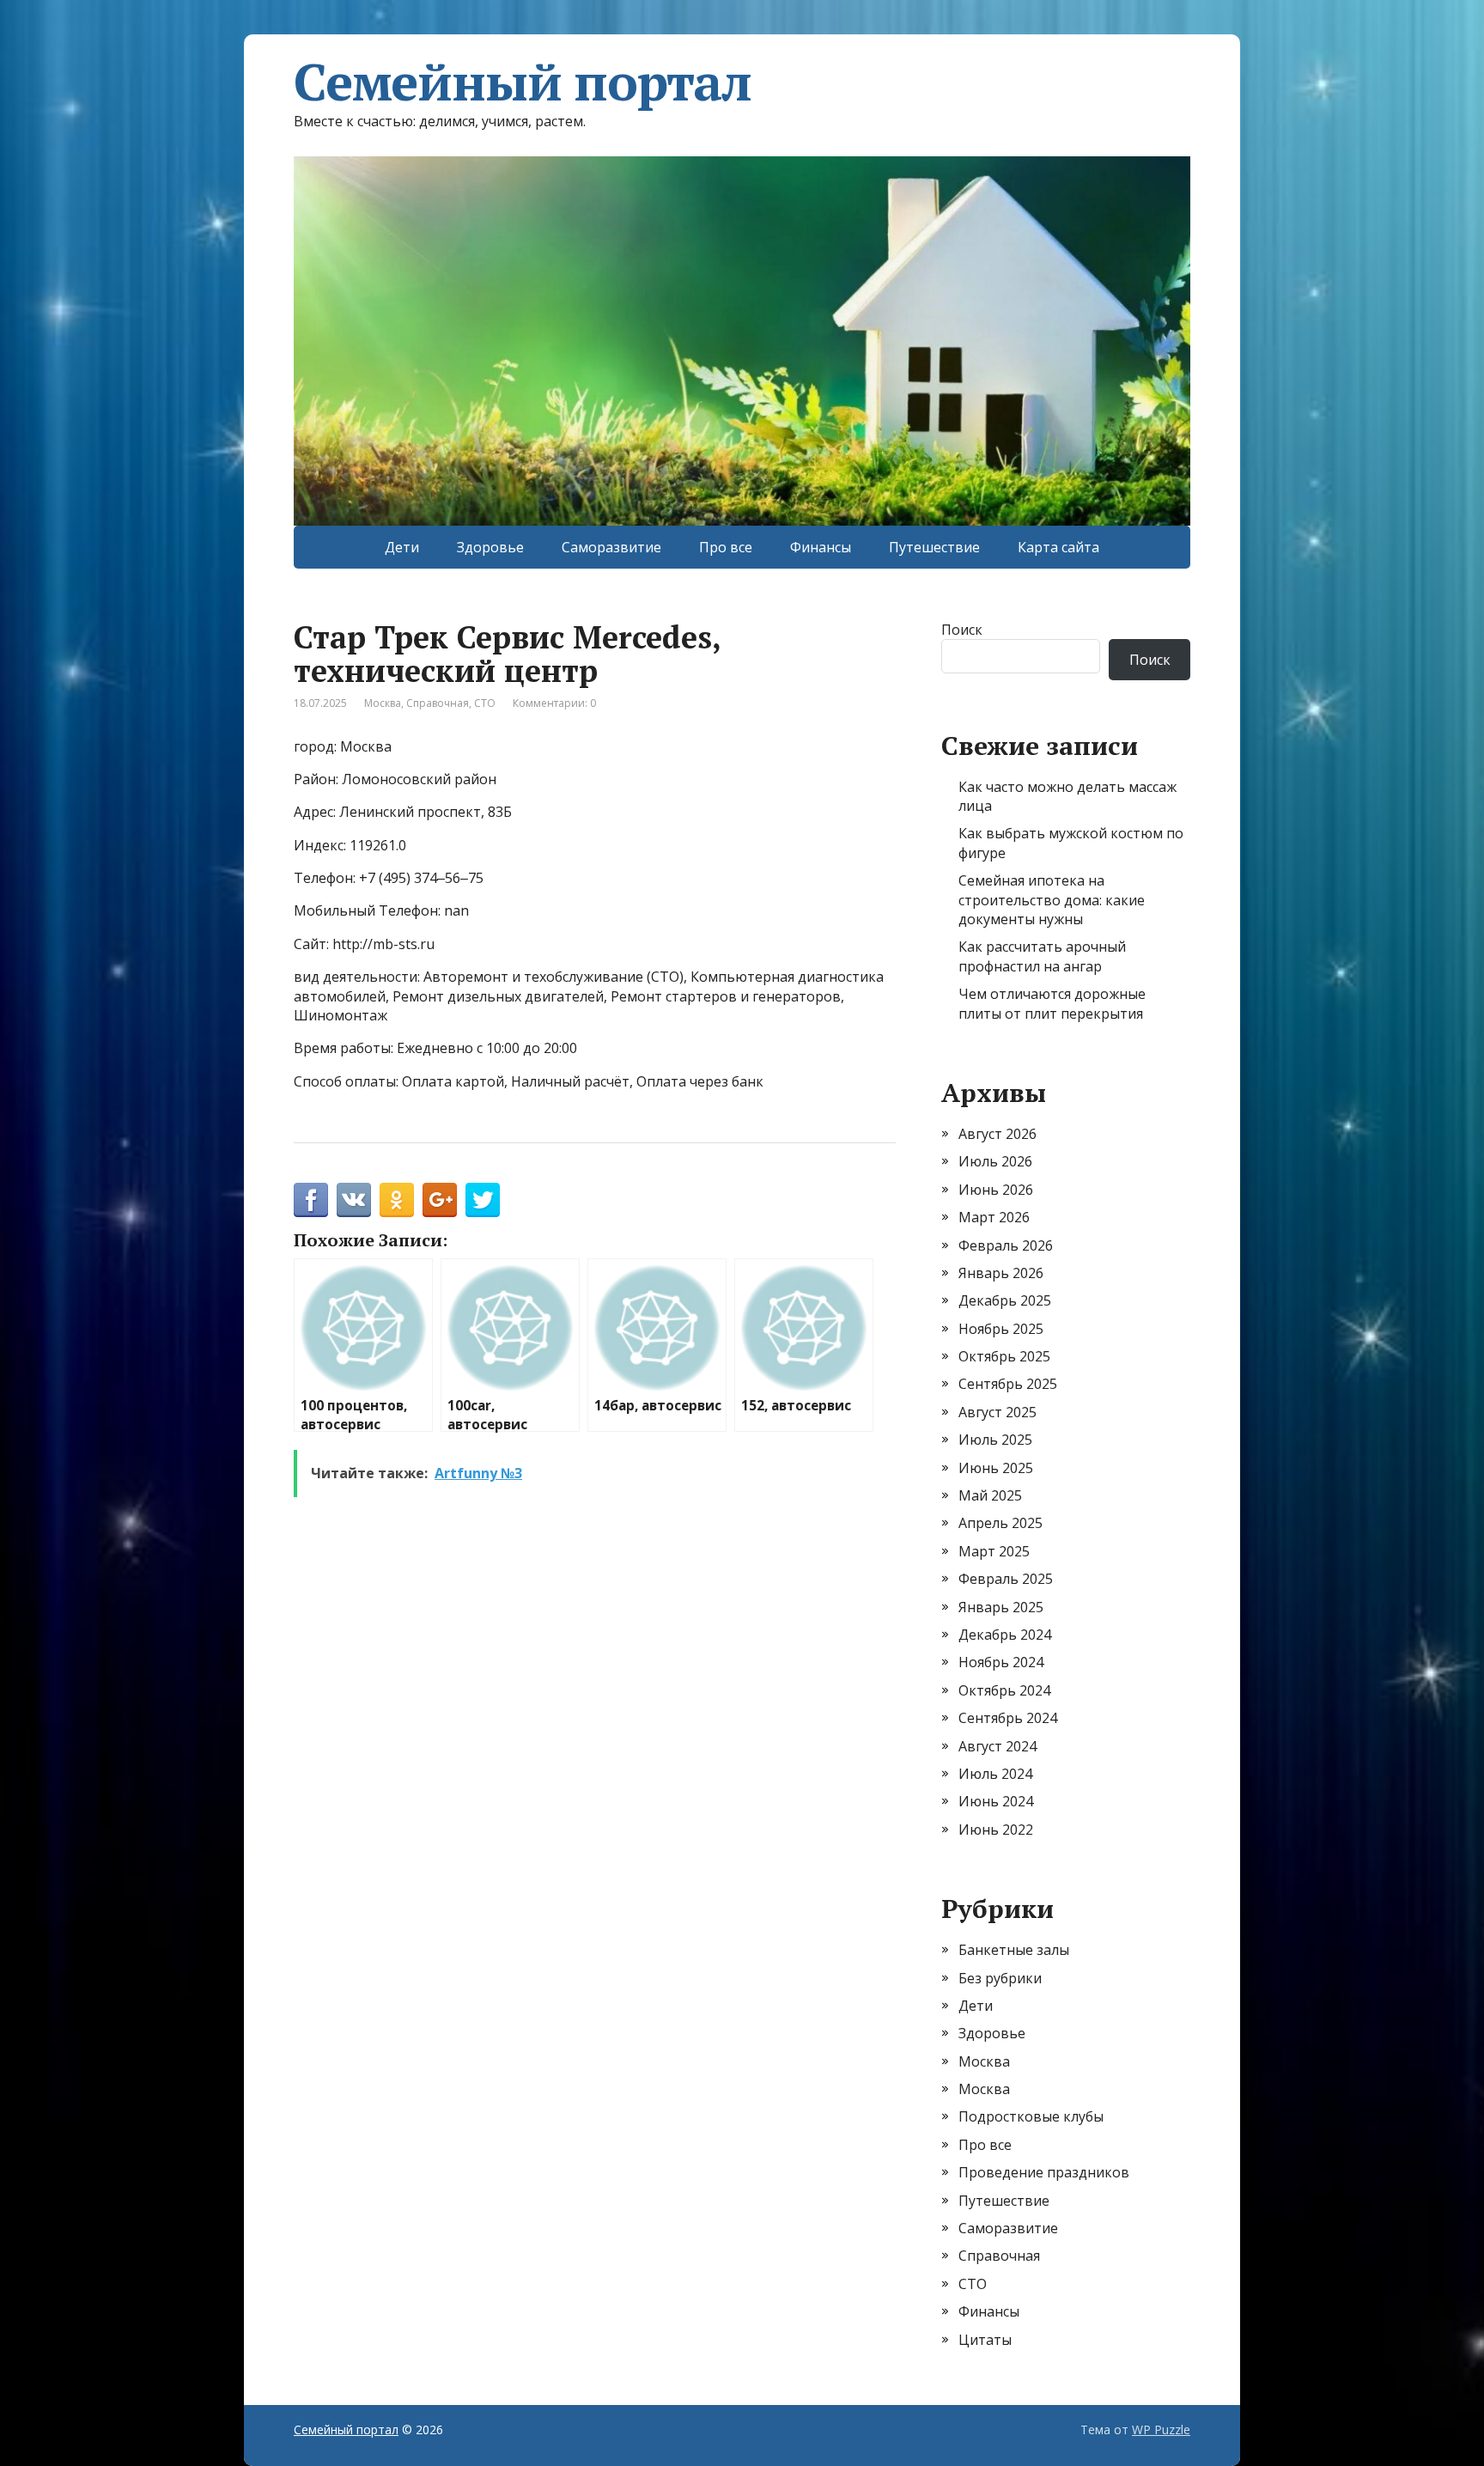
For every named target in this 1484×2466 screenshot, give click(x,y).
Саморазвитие (611, 547)
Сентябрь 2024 (1008, 1718)
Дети (402, 547)
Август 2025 (997, 1412)
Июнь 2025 (996, 1468)
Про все (726, 547)
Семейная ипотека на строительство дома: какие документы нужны (1052, 900)
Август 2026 (997, 1134)
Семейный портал (523, 82)
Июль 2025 (995, 1440)
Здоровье (490, 547)
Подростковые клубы (1031, 2116)
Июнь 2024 (996, 1801)
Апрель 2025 (1000, 1523)
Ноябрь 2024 (1001, 1662)
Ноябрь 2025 (1001, 1329)
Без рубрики (1000, 1978)
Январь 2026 (1001, 1273)
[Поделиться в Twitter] (483, 1200)
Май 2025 (990, 1495)
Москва (383, 703)
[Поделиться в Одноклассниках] (397, 1200)
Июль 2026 (995, 1161)
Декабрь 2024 (1005, 1635)
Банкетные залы (1014, 1950)
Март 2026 (994, 1217)
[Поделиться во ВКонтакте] (354, 1200)
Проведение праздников (1044, 2172)
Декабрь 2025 (1005, 1300)
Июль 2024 (995, 1774)
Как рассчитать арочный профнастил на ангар (1042, 956)
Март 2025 (994, 1551)
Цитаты (985, 2340)
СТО (485, 703)
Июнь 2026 (996, 1190)
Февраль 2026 (1006, 1245)
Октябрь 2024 (1004, 1690)
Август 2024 (997, 1746)
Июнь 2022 (996, 1830)
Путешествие (934, 547)
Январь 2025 (1001, 1607)
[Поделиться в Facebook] (311, 1200)
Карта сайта (1058, 547)
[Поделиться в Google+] (440, 1200)
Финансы (821, 547)
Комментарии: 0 (554, 703)
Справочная (438, 703)
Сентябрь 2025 (1008, 1384)
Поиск (962, 630)
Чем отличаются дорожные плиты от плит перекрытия (1052, 1003)
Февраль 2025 (1006, 1579)
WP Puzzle (1161, 2429)
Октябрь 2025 (1004, 1356)
